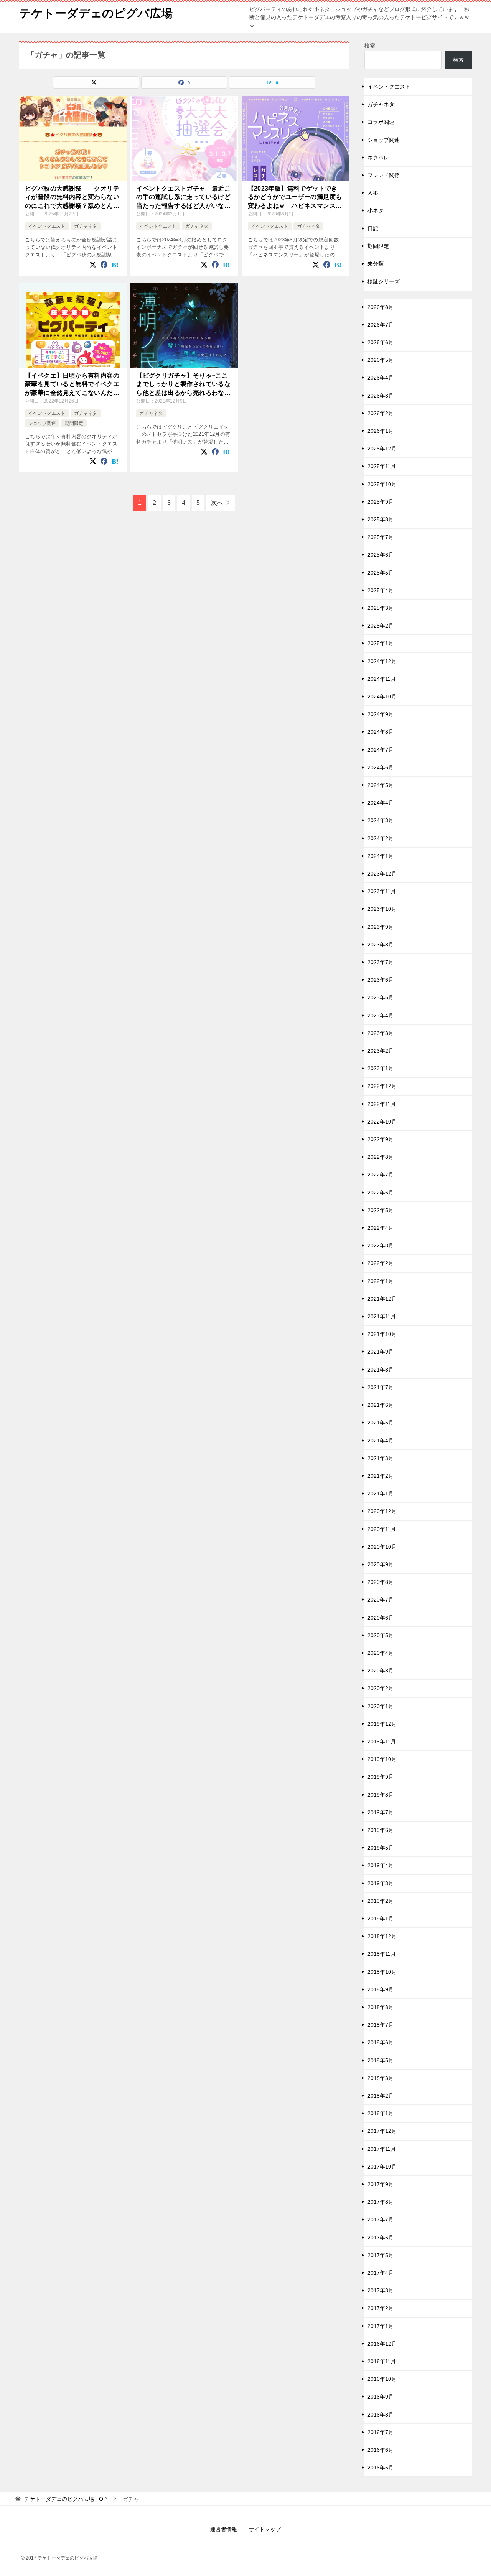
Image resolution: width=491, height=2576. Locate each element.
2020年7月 (381, 1600)
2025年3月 (381, 608)
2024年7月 (381, 750)
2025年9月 (381, 502)
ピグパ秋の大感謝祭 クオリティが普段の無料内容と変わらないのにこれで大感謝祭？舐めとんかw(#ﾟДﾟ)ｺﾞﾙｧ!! (72, 198)
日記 (373, 228)
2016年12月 (382, 2344)
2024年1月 (381, 856)
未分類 (376, 264)
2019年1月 (381, 1919)
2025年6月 (381, 555)
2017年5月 (381, 2255)
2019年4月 (381, 1865)
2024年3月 (381, 820)
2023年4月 (381, 1015)
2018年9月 (381, 1990)
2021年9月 (381, 1352)
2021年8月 (381, 1370)
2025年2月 (381, 626)
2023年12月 (382, 874)
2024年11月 (382, 679)
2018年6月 (381, 2042)
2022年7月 (381, 1175)
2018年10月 (382, 1972)
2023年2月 (381, 1051)
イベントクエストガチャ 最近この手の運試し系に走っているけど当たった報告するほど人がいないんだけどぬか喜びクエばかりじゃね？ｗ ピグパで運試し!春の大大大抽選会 (183, 198)
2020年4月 (381, 1653)
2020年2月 (381, 1688)
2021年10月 (382, 1334)
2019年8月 (381, 1795)
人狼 (373, 193)
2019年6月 (381, 1830)
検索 (370, 46)
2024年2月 (381, 838)
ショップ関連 (42, 423)
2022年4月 (381, 1228)
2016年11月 (382, 2361)
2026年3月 (381, 396)
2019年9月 (381, 1777)
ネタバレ (378, 158)
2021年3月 (381, 1458)
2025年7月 (381, 537)
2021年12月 (382, 1299)
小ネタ (376, 210)
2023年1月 (381, 1068)
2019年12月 (382, 1724)
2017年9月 (381, 2184)
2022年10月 (382, 1122)
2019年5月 (381, 1848)
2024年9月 (381, 714)
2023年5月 (381, 997)
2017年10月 (382, 2167)
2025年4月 (381, 590)
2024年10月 (382, 697)
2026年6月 (381, 342)
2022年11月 (382, 1104)
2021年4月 (381, 1441)
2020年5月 (381, 1635)
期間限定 (74, 423)
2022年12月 (382, 1086)
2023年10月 (382, 909)
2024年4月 (381, 803)
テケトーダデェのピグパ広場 (96, 13)
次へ (217, 503)
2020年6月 (381, 1618)
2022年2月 (381, 1263)
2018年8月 (381, 2007)
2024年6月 (381, 767)
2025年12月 (382, 449)
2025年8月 (381, 519)
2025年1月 (381, 643)
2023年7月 (381, 962)
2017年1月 (381, 2326)
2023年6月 (381, 980)
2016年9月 (381, 2397)
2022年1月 (381, 1281)
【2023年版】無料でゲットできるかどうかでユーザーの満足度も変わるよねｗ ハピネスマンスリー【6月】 (295, 198)
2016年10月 (382, 2379)
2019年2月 (381, 1901)
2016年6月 (381, 2450)
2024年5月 (381, 785)
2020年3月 (381, 1671)
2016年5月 (381, 2468)
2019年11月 (382, 1741)
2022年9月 (381, 1139)
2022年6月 (381, 1193)
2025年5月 (381, 573)
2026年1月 (381, 431)
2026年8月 (381, 307)
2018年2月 (381, 2096)
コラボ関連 (381, 122)
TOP (65, 2499)
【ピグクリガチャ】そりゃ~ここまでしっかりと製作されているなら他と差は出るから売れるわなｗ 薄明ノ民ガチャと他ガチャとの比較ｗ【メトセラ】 (184, 385)
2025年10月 (382, 484)
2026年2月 (381, 413)
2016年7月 (381, 2432)
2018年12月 (382, 1936)
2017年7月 (381, 2219)
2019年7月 (381, 1812)
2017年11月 (382, 2149)
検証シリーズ (384, 281)
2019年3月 (381, 1883)
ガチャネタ (86, 226)
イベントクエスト (47, 226)
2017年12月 (382, 2131)
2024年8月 (381, 732)
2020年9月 (381, 1564)
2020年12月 (382, 1511)
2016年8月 (381, 2415)
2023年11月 (382, 891)
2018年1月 (381, 2113)
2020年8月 (381, 1582)
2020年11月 (382, 1529)
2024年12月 (382, 661)
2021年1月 (381, 1493)
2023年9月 (381, 927)
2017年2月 (381, 2308)
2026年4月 (381, 378)
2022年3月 (381, 1245)
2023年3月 (381, 1033)
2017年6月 (381, 2238)
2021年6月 (381, 1405)
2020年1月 (381, 1706)
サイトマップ (265, 2529)
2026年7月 (381, 325)
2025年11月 (382, 466)
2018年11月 (382, 1954)
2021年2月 (381, 1476)
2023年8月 (381, 945)
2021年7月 (381, 1387)
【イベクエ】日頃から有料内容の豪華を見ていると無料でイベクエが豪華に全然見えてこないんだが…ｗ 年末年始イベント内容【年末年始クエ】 (72, 385)
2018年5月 (381, 2060)
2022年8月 (381, 1157)
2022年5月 (381, 1210)
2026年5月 (381, 360)
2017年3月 (381, 2290)
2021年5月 (381, 1423)
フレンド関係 (384, 175)
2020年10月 (382, 1547)
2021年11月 (382, 1316)
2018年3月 (381, 2078)
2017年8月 (381, 2202)
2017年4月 (381, 2273)
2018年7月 (381, 2025)
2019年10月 (382, 1759)
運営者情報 (224, 2529)
